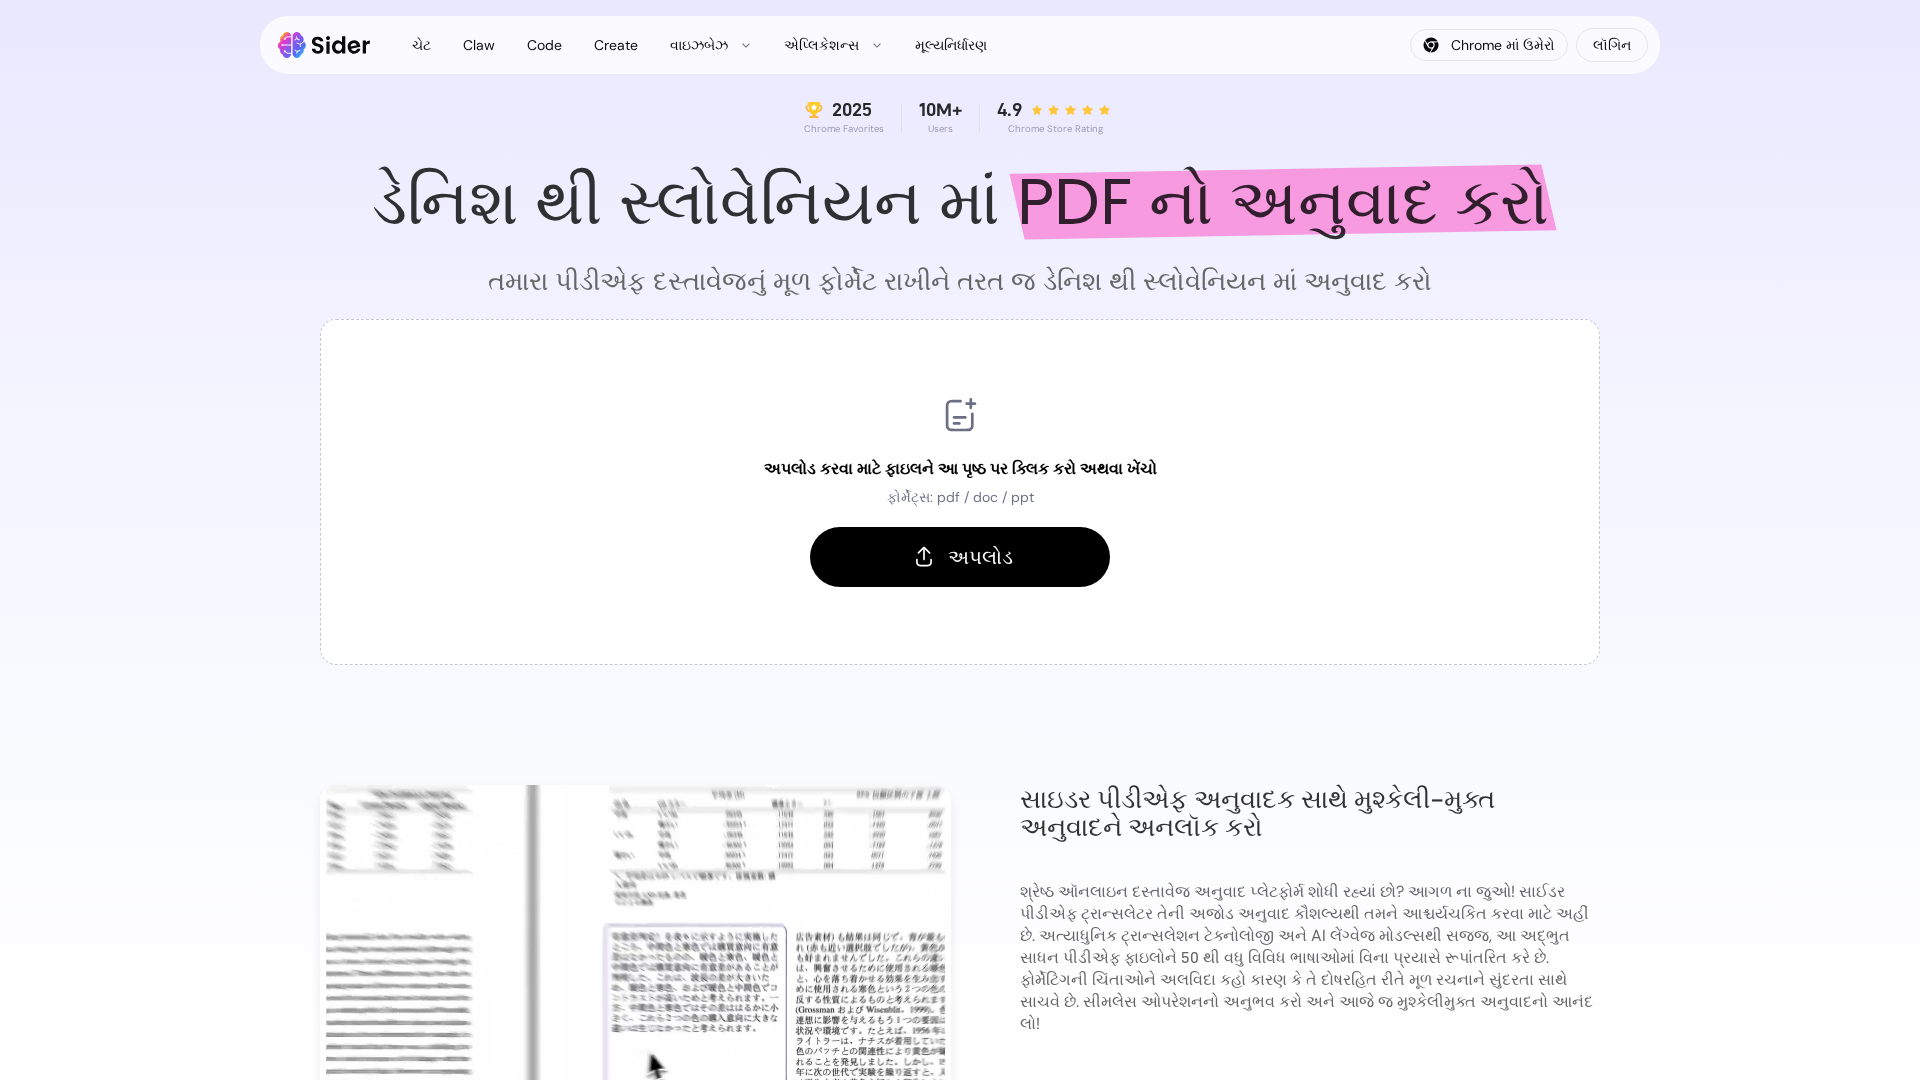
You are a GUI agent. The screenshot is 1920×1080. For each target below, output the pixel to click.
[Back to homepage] (324, 45)
